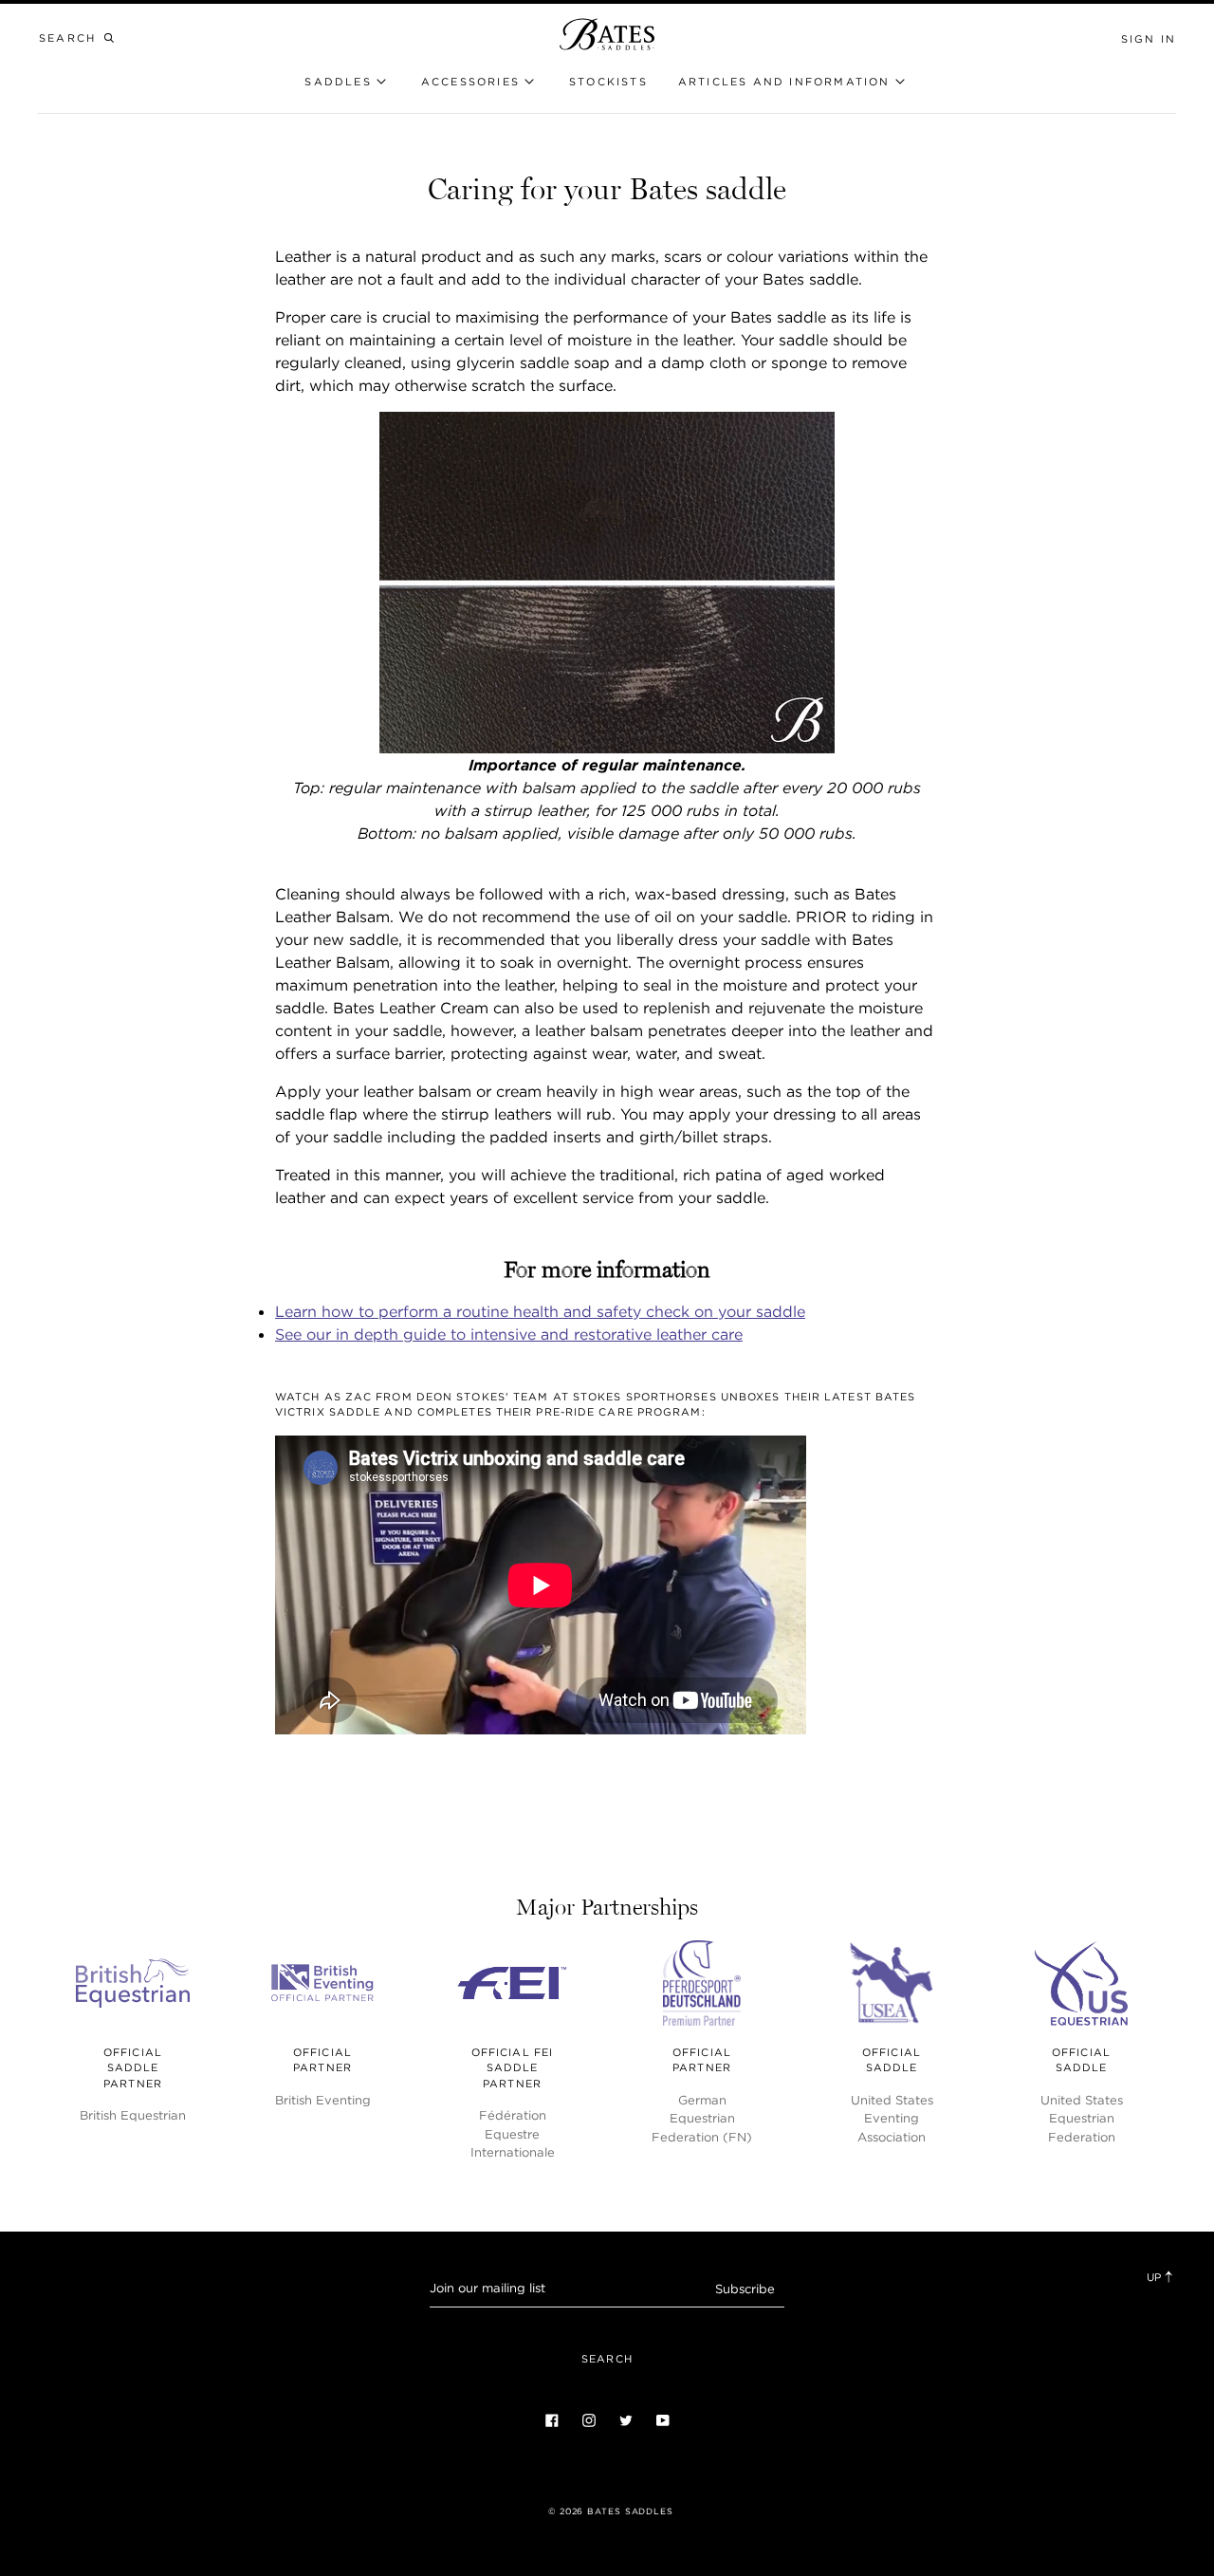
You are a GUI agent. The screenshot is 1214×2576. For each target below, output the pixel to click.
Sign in (1149, 39)
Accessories (470, 82)
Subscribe (745, 2289)
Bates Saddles (630, 2511)
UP (1155, 2277)
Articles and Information (784, 82)
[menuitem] (608, 82)
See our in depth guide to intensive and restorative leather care (509, 1334)
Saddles (338, 82)
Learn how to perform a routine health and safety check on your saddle (540, 1311)
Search (607, 2359)
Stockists (608, 82)
